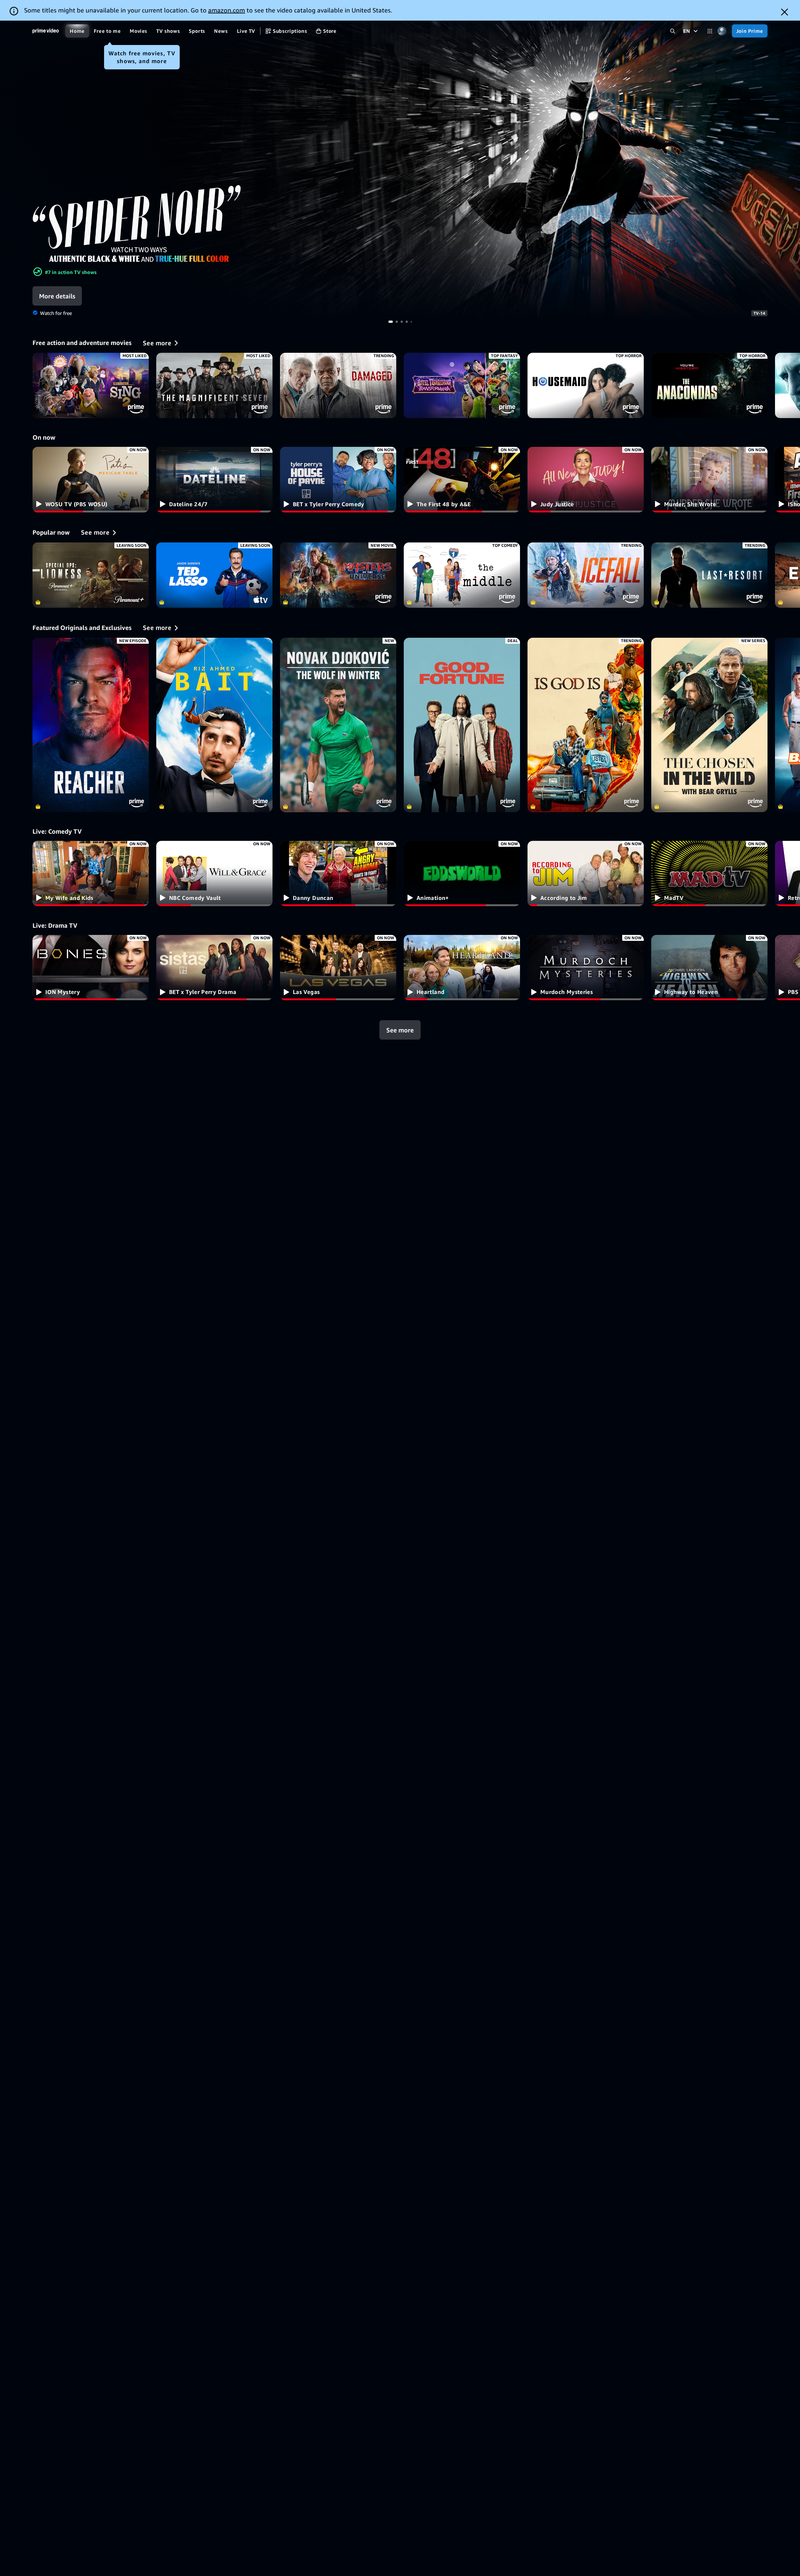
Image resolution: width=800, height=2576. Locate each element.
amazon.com (227, 10)
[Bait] (214, 725)
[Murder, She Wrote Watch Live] (709, 479)
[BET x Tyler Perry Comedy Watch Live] (338, 479)
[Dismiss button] (785, 12)
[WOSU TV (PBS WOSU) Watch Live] (91, 479)
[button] (75, 296)
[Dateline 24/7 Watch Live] (214, 479)
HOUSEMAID (586, 385)
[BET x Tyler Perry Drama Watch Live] (214, 968)
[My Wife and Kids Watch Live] (91, 874)
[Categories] (710, 31)
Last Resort (709, 575)
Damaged (338, 385)
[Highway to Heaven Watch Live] (709, 968)
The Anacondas (709, 385)
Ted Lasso (214, 575)
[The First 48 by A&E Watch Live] (462, 479)
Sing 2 (91, 385)
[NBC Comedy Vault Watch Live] (214, 874)
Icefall (586, 575)
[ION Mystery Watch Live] (91, 968)
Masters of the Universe (338, 575)
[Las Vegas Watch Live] (338, 968)
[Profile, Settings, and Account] (722, 31)
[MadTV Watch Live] (709, 874)
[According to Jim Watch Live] (586, 874)
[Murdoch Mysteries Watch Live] (586, 968)
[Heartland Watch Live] (462, 968)
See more (400, 1030)
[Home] (46, 31)
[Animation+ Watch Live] (462, 874)
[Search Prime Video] (673, 31)
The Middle (462, 575)
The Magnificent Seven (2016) (214, 385)
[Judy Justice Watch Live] (586, 479)
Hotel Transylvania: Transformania (462, 385)
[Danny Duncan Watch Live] (338, 874)
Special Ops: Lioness (91, 575)
